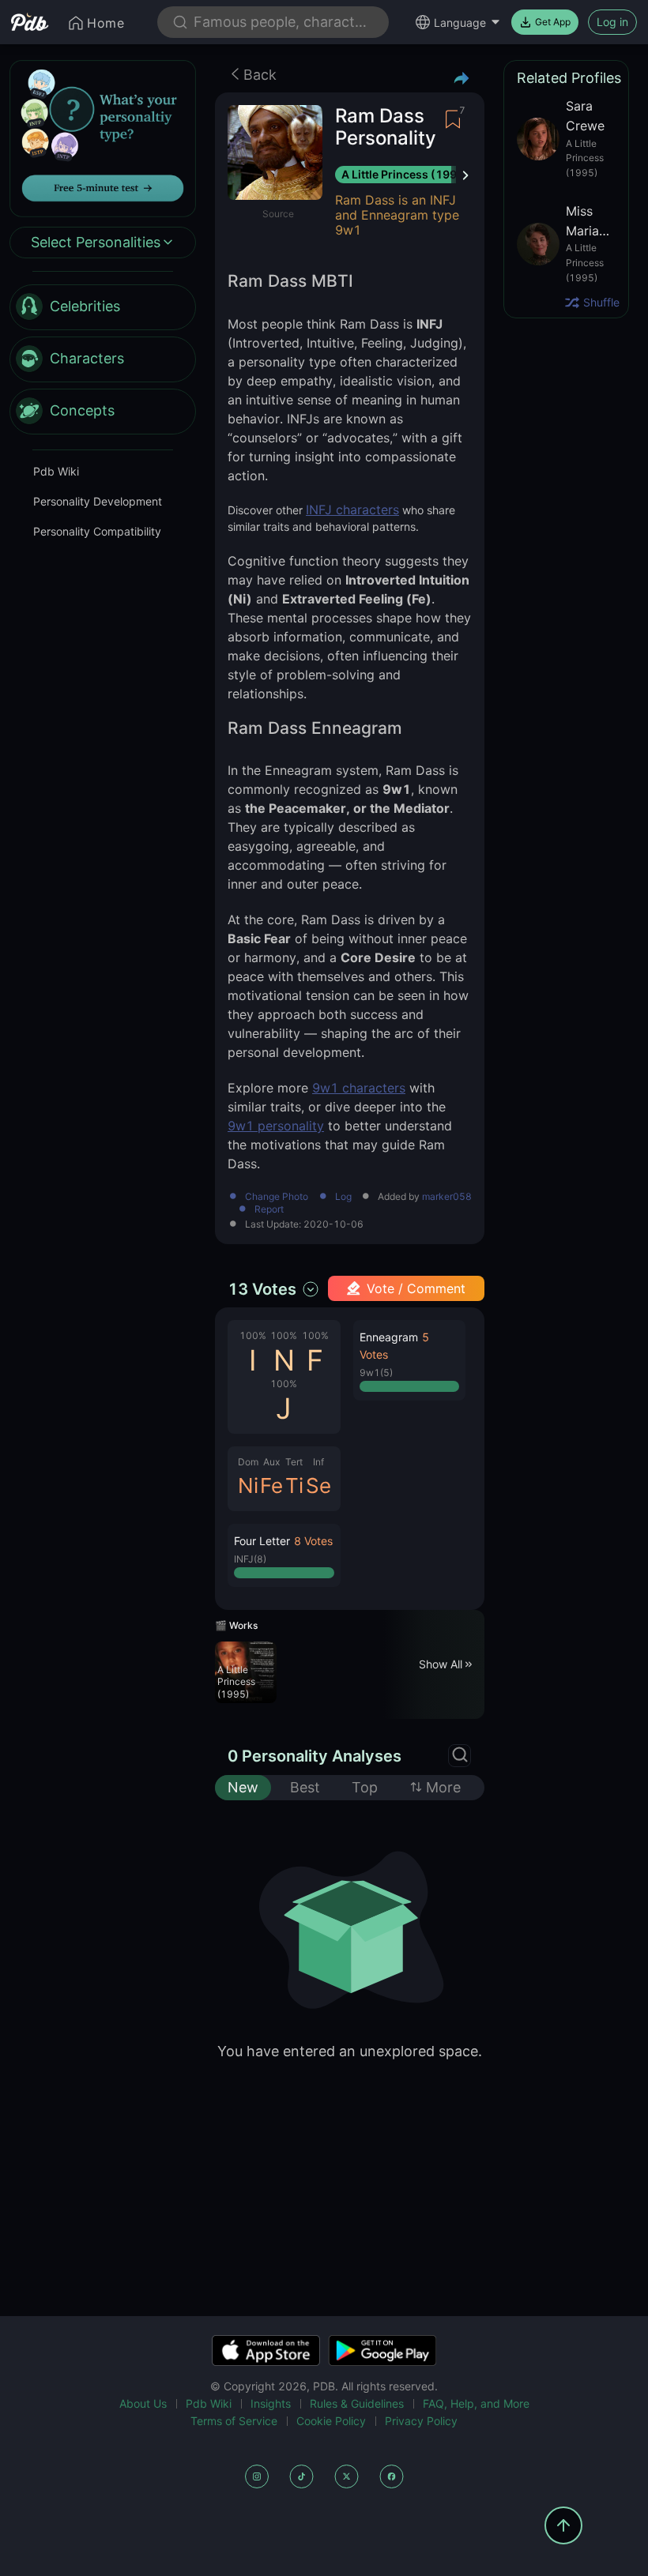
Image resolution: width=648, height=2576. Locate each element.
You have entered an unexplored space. (350, 2051)
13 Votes (262, 1289)
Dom (248, 1462)
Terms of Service (234, 2421)
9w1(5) (376, 1373)
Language (460, 23)
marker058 (447, 1197)
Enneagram (389, 1337)
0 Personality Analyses (315, 1756)
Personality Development (98, 501)
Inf (318, 1462)
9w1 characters (359, 1088)
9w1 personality (276, 1126)
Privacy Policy (421, 2421)
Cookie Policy (331, 2421)
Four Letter (262, 1541)
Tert (294, 1462)
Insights (271, 2403)
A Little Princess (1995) (405, 174)
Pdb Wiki (56, 471)
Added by (425, 1197)
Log (343, 1197)
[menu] (103, 359)
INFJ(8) (250, 1559)
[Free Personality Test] (103, 137)
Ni (248, 1485)
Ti (294, 1485)
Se (318, 1485)
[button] (284, 1555)
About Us (143, 2403)
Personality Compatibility (97, 531)
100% (253, 1335)
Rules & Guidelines (357, 2403)
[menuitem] (103, 307)
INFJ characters (352, 510)
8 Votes (313, 1541)
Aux (271, 1462)
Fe (271, 1485)
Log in (612, 22)
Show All (441, 1664)
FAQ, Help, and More (476, 2403)
